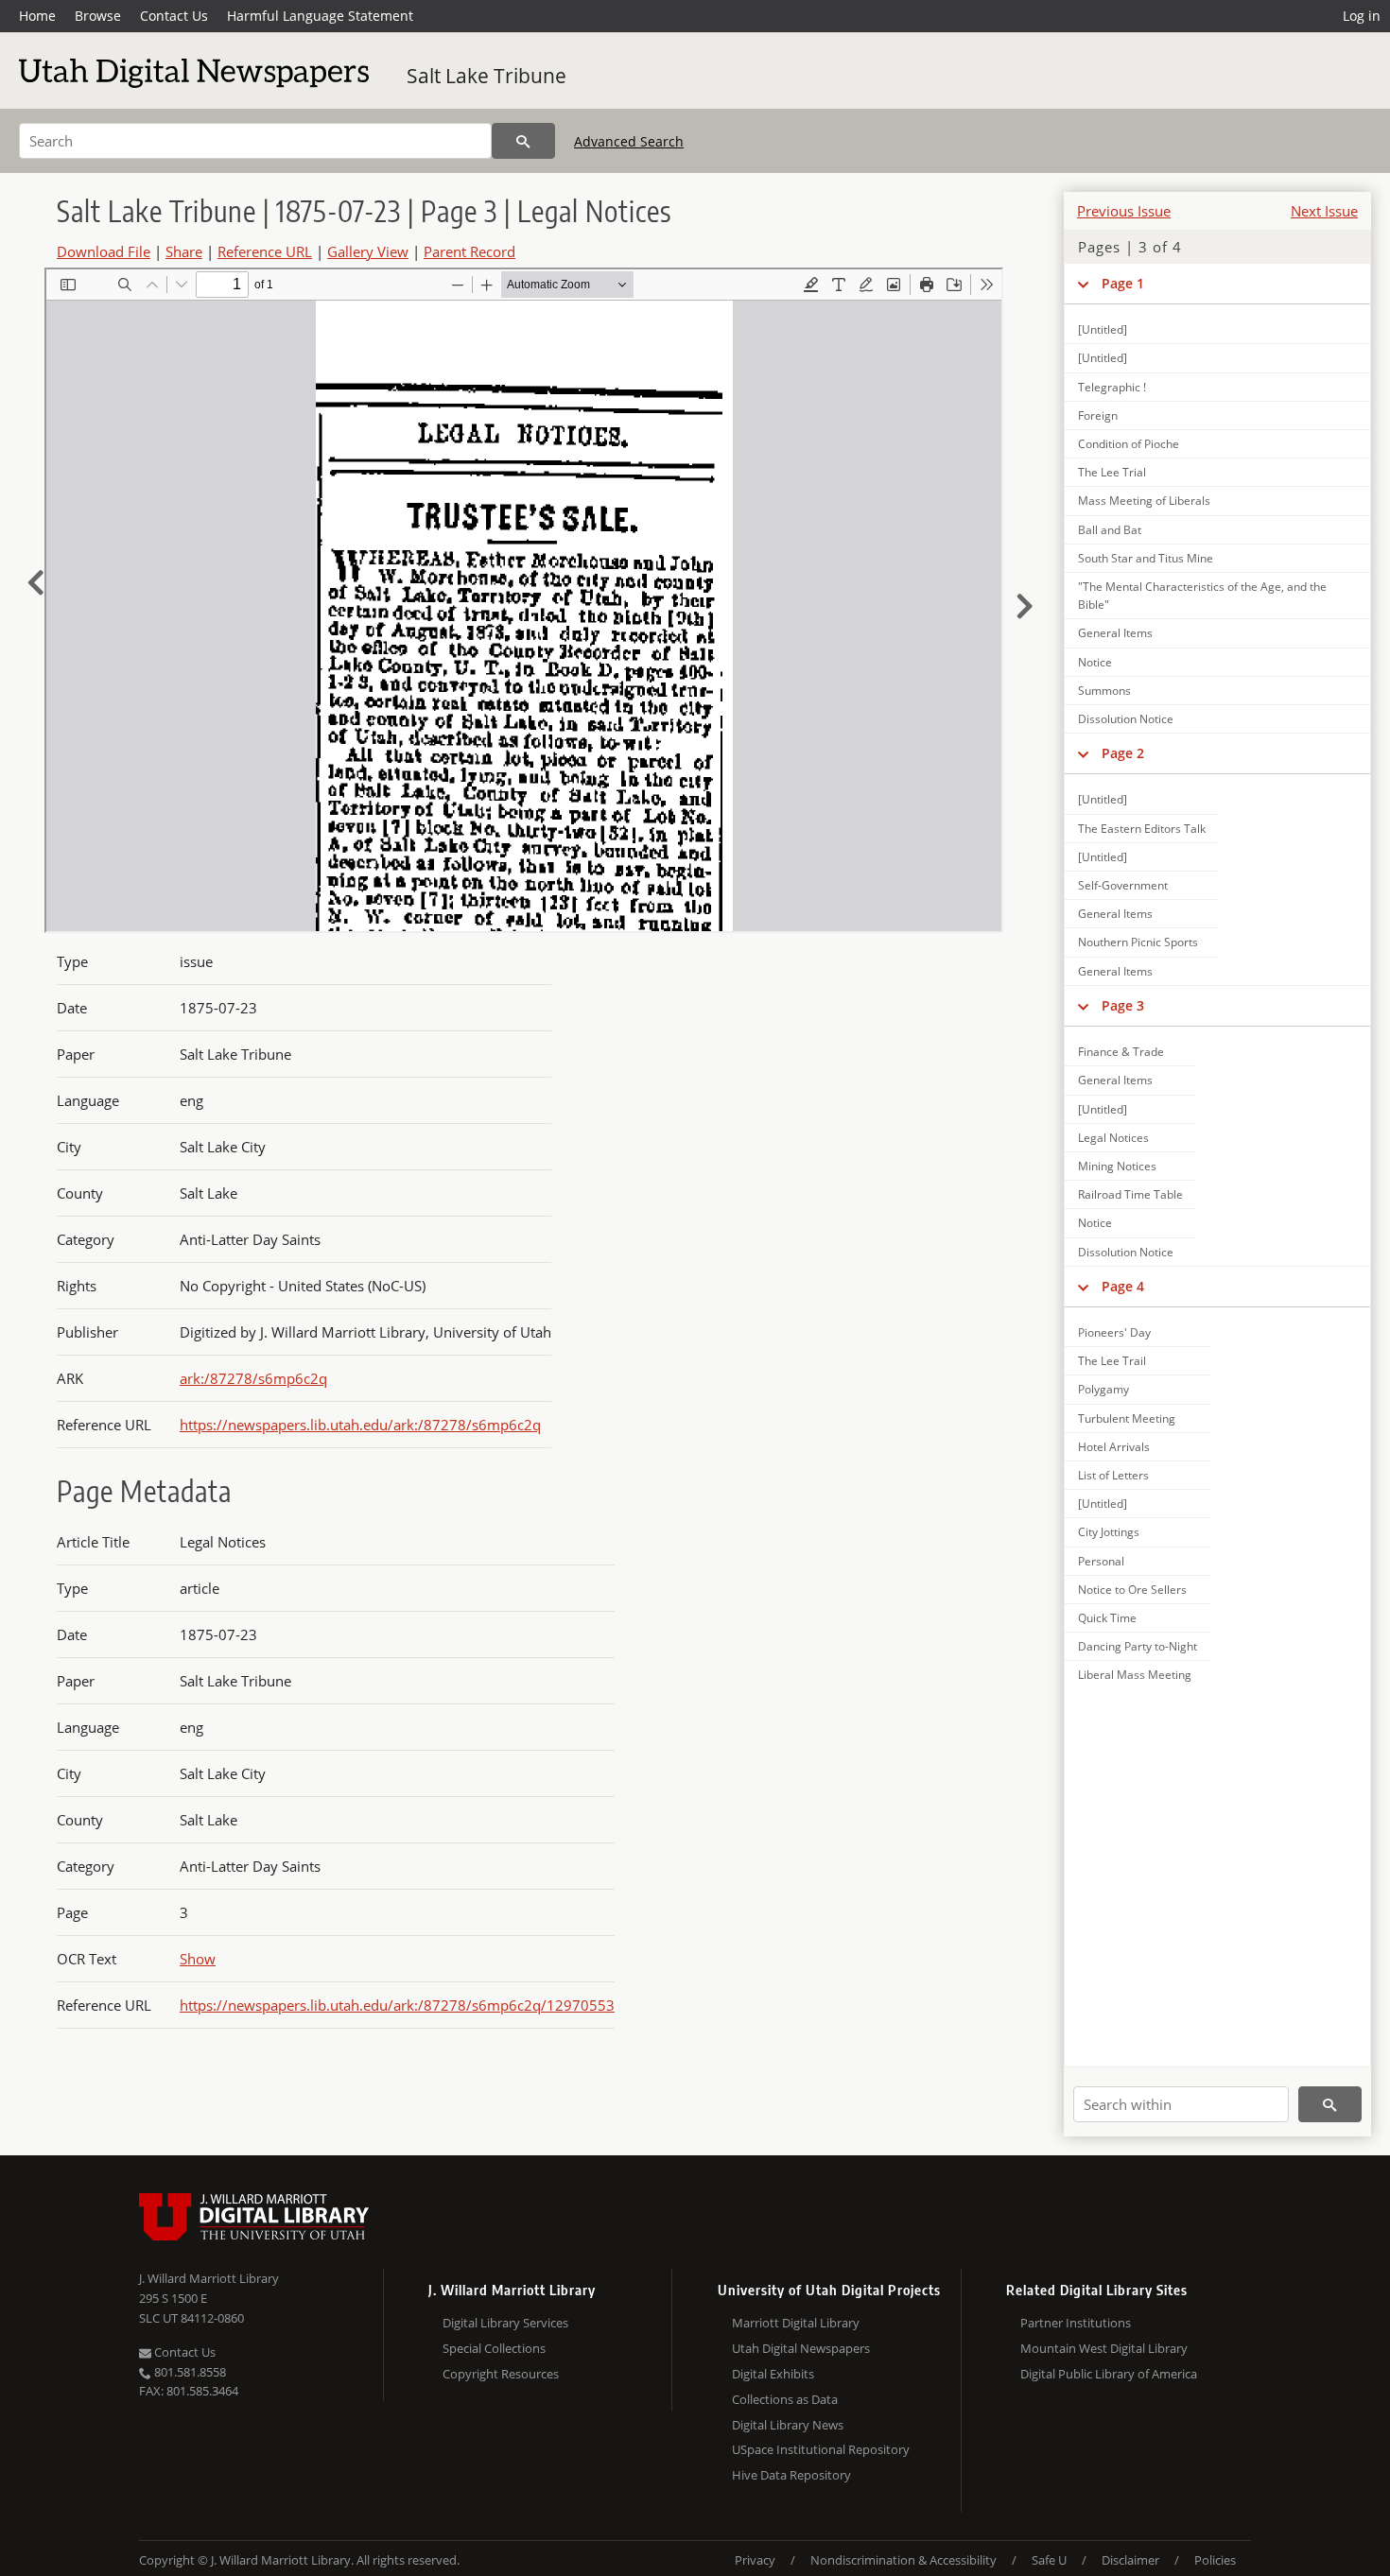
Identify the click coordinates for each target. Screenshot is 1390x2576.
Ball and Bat (1110, 530)
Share (184, 251)
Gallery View (368, 251)
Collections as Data (785, 2399)
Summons (1104, 691)
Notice (1095, 662)
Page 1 (1123, 283)
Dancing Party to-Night (1138, 1646)
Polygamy (1103, 1389)
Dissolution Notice (1126, 719)
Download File (104, 251)
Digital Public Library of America (1109, 2374)
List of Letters (1113, 1475)
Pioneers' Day (1114, 1332)
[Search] (523, 141)
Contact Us (174, 16)
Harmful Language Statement (320, 16)
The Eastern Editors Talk (1142, 829)
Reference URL (265, 251)
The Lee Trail (1112, 1361)
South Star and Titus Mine (1146, 558)
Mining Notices (1117, 1166)
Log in (1362, 16)
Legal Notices (1113, 1138)
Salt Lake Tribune (486, 76)
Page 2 (1123, 753)
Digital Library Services (505, 2323)
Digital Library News (788, 2425)
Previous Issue (1124, 211)
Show (198, 1959)
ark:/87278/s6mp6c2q (253, 1378)
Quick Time (1107, 1618)
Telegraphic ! (1112, 387)
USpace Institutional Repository (821, 2449)
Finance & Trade (1121, 1052)
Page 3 (1123, 1005)
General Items (1115, 633)
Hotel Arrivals (1114, 1447)
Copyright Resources (501, 2374)
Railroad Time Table (1130, 1194)
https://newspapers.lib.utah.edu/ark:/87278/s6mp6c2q (360, 1425)
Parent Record (469, 251)
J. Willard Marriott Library (209, 2278)
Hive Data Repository (791, 2475)
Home (37, 16)
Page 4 (1123, 1286)
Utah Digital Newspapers (801, 2348)
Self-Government (1123, 885)
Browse (98, 16)
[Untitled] (1103, 329)
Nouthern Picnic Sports (1138, 942)
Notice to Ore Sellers (1132, 1590)
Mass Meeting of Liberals (1144, 501)
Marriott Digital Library (796, 2323)
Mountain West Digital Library (1104, 2348)
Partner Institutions (1076, 2323)
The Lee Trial (1112, 472)
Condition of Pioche (1129, 444)
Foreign (1098, 415)
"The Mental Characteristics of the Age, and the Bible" (1202, 596)
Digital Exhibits (773, 2374)
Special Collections (494, 2348)
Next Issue (1324, 211)
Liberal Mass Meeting (1135, 1675)
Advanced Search (629, 141)
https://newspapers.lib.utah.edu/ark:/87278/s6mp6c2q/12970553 (397, 2005)
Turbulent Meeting (1127, 1418)
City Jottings (1109, 1532)
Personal (1101, 1561)
